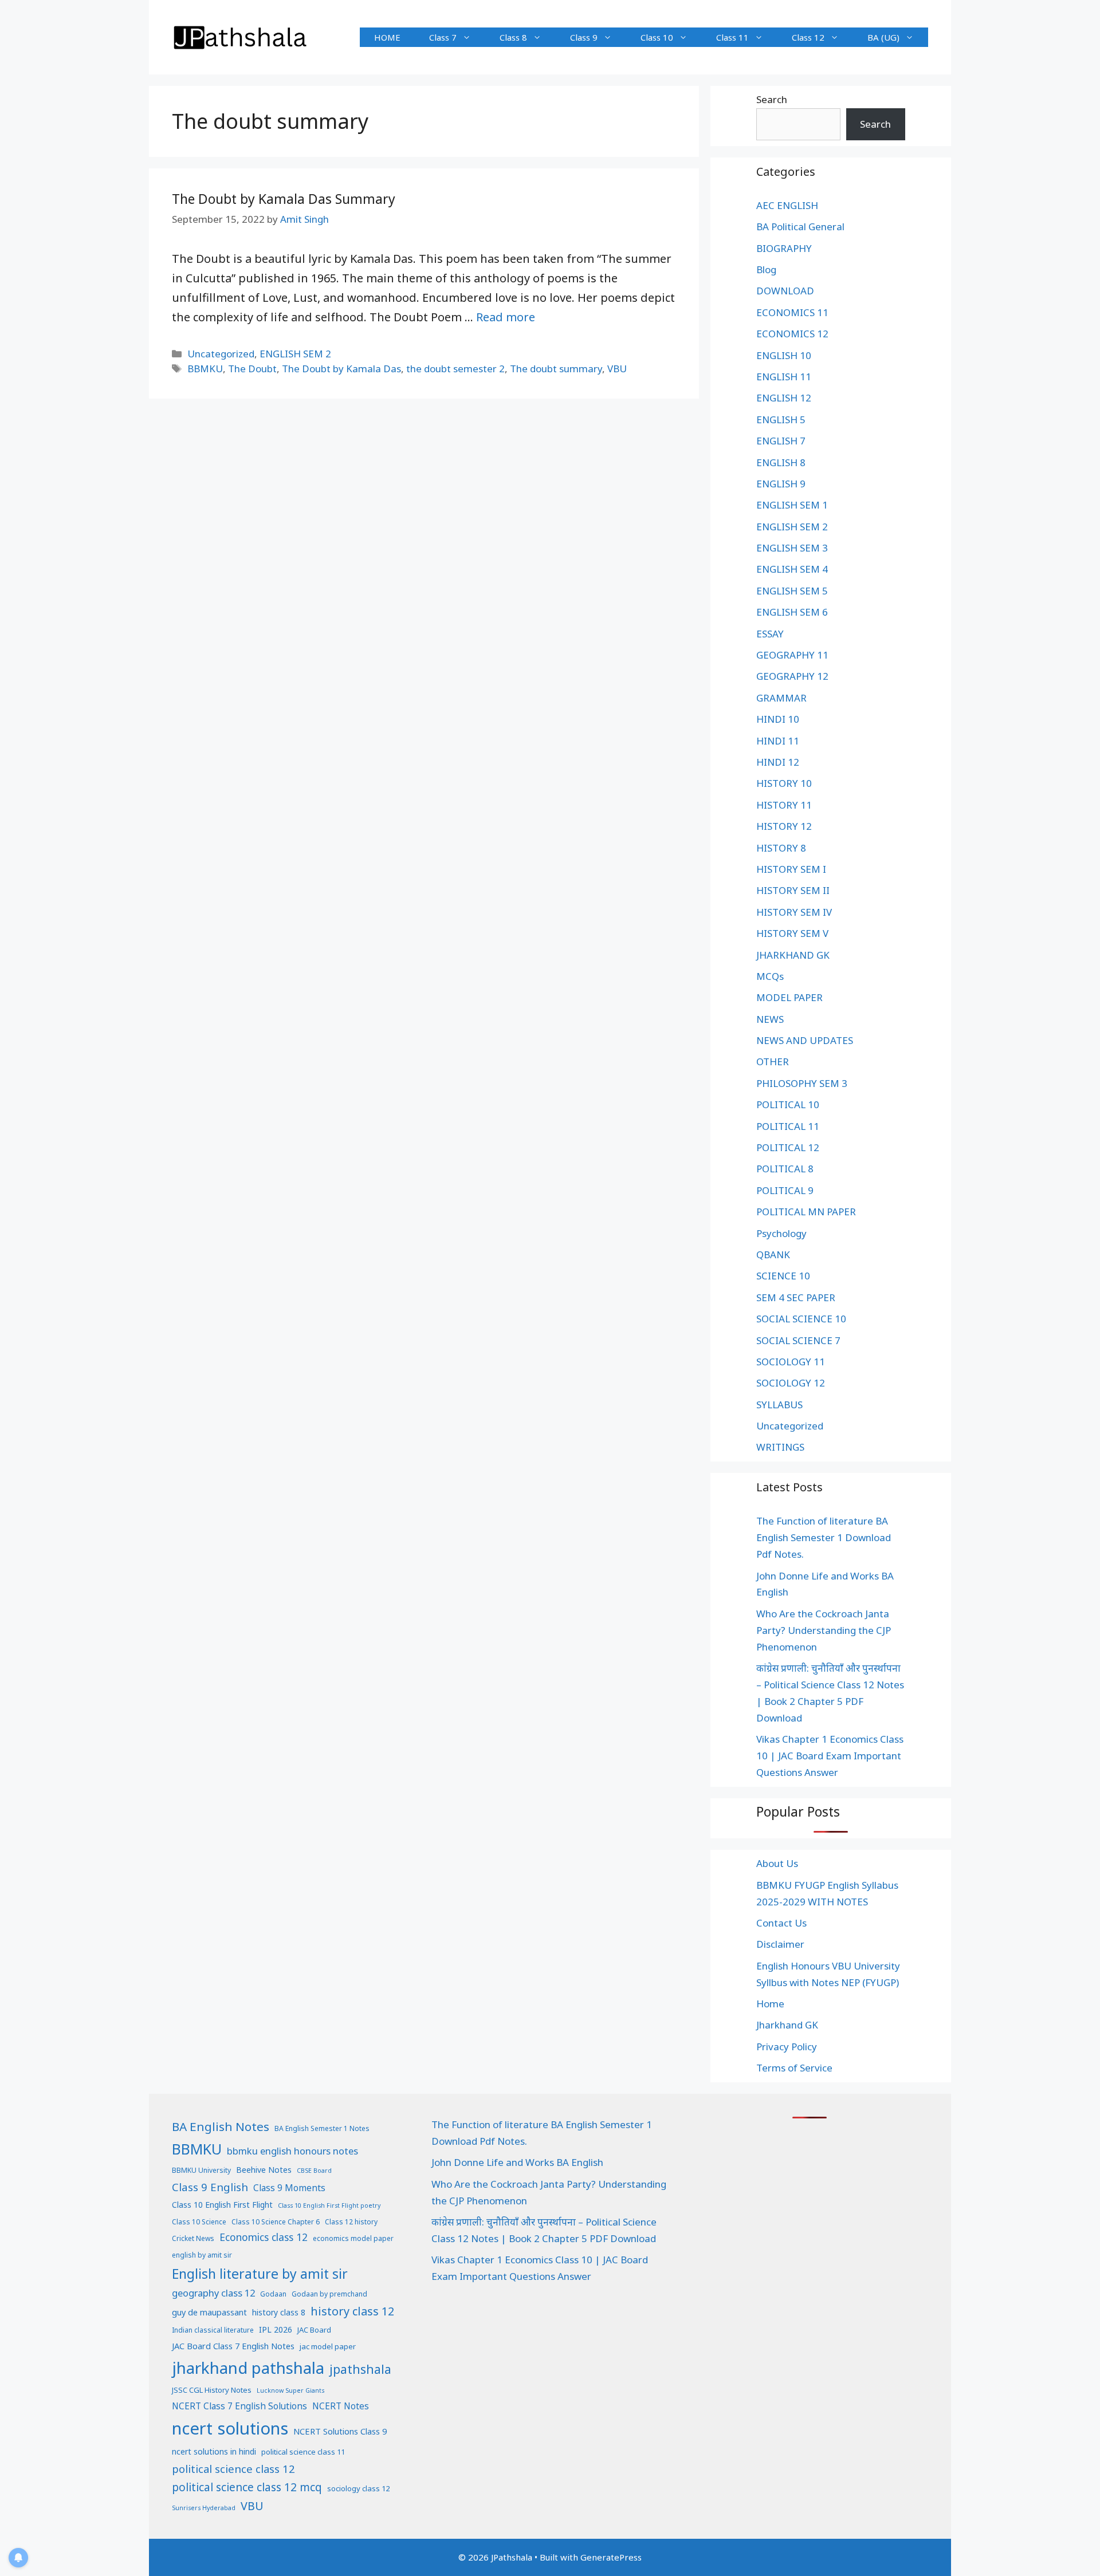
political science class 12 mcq (247, 2487)
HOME (387, 37)
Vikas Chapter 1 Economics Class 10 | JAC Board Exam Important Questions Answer (830, 1756)
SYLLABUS (779, 1405)
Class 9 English (210, 2187)
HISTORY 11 (784, 805)
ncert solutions (230, 2428)
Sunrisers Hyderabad (204, 2508)
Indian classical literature (213, 2330)
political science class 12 (233, 2469)
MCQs (770, 976)
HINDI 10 (778, 719)
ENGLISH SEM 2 (295, 354)
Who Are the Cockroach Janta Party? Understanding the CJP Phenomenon (824, 1630)
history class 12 (352, 2311)
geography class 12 (213, 2293)
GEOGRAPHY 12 (792, 676)
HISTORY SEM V (792, 933)
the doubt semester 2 (455, 369)
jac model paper (328, 2346)
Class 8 (513, 37)
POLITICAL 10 (788, 1104)
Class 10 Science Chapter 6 (276, 2222)
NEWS (770, 1019)
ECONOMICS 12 (792, 334)
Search (772, 99)
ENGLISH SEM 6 (792, 612)
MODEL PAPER (789, 997)
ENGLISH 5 (781, 420)
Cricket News (193, 2238)
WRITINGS (780, 1447)
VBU (617, 369)
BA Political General (800, 227)
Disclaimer (780, 1944)
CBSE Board (314, 2171)
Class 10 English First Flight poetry (329, 2205)
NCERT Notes (341, 2406)
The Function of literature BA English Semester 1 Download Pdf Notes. (824, 1537)
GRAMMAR (781, 698)
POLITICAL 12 (788, 1147)
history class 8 (279, 2312)
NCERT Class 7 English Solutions (239, 2406)
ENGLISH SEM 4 (792, 569)
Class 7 (443, 37)
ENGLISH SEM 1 (792, 505)
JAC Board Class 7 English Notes (233, 2346)
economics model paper (353, 2238)
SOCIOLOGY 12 (791, 1383)
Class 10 (657, 37)
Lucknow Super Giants (290, 2390)
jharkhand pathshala (248, 2368)
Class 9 (584, 37)
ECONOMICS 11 (792, 312)
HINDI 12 (778, 762)
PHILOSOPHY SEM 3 (802, 1083)
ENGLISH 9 (781, 484)
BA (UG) (883, 37)
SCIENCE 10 (783, 1276)
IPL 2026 (276, 2329)
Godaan (273, 2294)
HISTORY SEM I (791, 869)
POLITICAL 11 (788, 1126)
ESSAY (770, 634)
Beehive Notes (264, 2170)
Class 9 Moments (289, 2188)
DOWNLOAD (785, 291)
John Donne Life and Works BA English (517, 2162)
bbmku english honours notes (292, 2151)
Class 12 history (351, 2222)
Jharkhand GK (787, 2025)
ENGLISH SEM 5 (792, 591)
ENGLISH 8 (781, 462)
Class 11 (732, 37)
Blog (766, 269)
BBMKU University (201, 2170)
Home (770, 2004)
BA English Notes (221, 2126)
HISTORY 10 (784, 783)
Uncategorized (221, 354)
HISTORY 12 (784, 826)
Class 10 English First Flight (222, 2205)
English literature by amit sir (260, 2274)
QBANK (773, 1254)
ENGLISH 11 (784, 377)
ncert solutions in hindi (214, 2451)
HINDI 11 (778, 741)
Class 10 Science (199, 2222)
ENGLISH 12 (784, 398)
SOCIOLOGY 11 (791, 1362)
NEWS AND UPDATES (805, 1040)
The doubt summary (556, 369)
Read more (506, 317)
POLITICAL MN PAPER (806, 1212)
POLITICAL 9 (785, 1190)
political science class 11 (303, 2452)
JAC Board (314, 2330)
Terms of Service (794, 2068)
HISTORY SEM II (793, 890)
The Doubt (252, 369)
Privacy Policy (787, 2047)
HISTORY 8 (781, 848)
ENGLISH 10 (784, 355)
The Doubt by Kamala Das (341, 369)
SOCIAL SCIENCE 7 (798, 1340)
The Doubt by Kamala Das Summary (284, 199)
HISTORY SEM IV (794, 912)
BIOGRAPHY (784, 248)
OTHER (773, 1061)
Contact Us (781, 1923)
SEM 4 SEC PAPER (796, 1297)
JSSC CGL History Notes (212, 2390)
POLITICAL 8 (785, 1169)
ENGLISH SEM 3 (792, 548)
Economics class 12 (264, 2237)
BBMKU (205, 369)
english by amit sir (202, 2255)
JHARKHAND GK (793, 955)
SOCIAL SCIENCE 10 (801, 1319)
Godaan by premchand (329, 2294)
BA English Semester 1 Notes (322, 2128)
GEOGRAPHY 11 (792, 655)
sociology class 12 (358, 2488)
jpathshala (360, 2369)
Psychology (781, 1233)
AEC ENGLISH (787, 205)
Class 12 (808, 37)
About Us (777, 1863)
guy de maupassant (209, 2312)
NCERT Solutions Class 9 (340, 2431)
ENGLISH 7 (781, 441)
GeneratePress (611, 2557)
